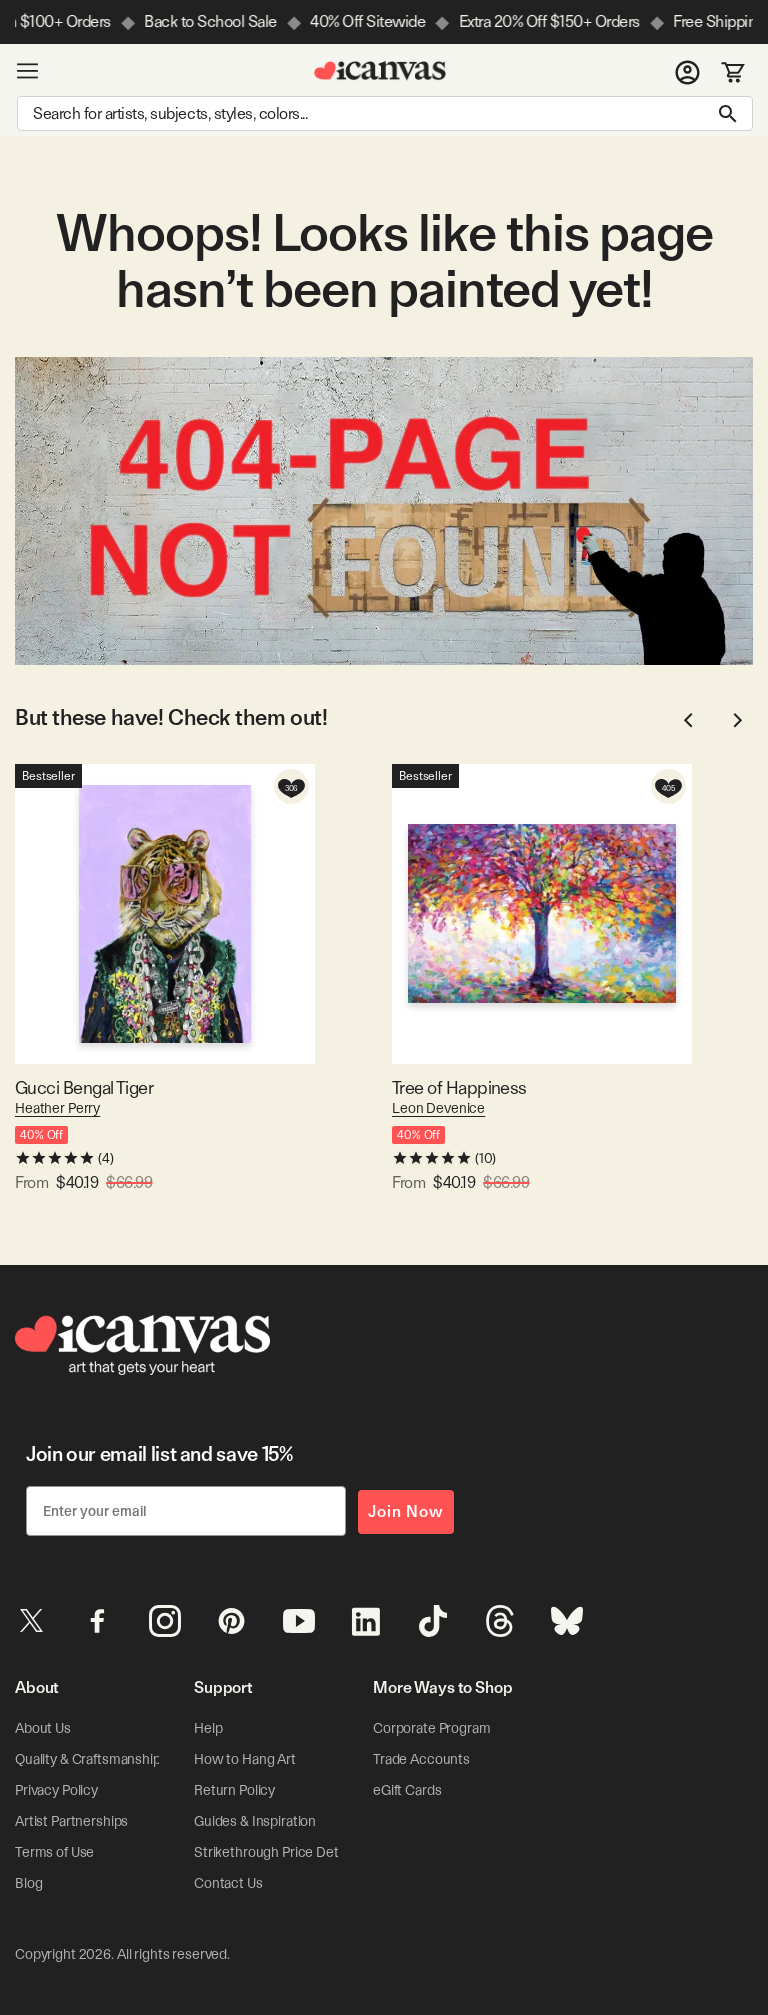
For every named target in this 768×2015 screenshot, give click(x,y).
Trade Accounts (421, 1759)
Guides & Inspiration (255, 1821)
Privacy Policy (56, 1790)
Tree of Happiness (459, 1087)
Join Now (406, 1511)
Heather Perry (57, 1108)
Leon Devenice (438, 1108)
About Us (43, 1728)
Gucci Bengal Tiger (84, 1087)
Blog (28, 1883)
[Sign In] (687, 71)
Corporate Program (432, 1728)
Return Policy (234, 1790)
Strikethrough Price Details (276, 1852)
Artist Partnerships (71, 1821)
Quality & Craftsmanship (88, 1759)
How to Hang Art (245, 1759)
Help (208, 1728)
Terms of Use (54, 1852)
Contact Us (228, 1883)
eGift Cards (407, 1790)
